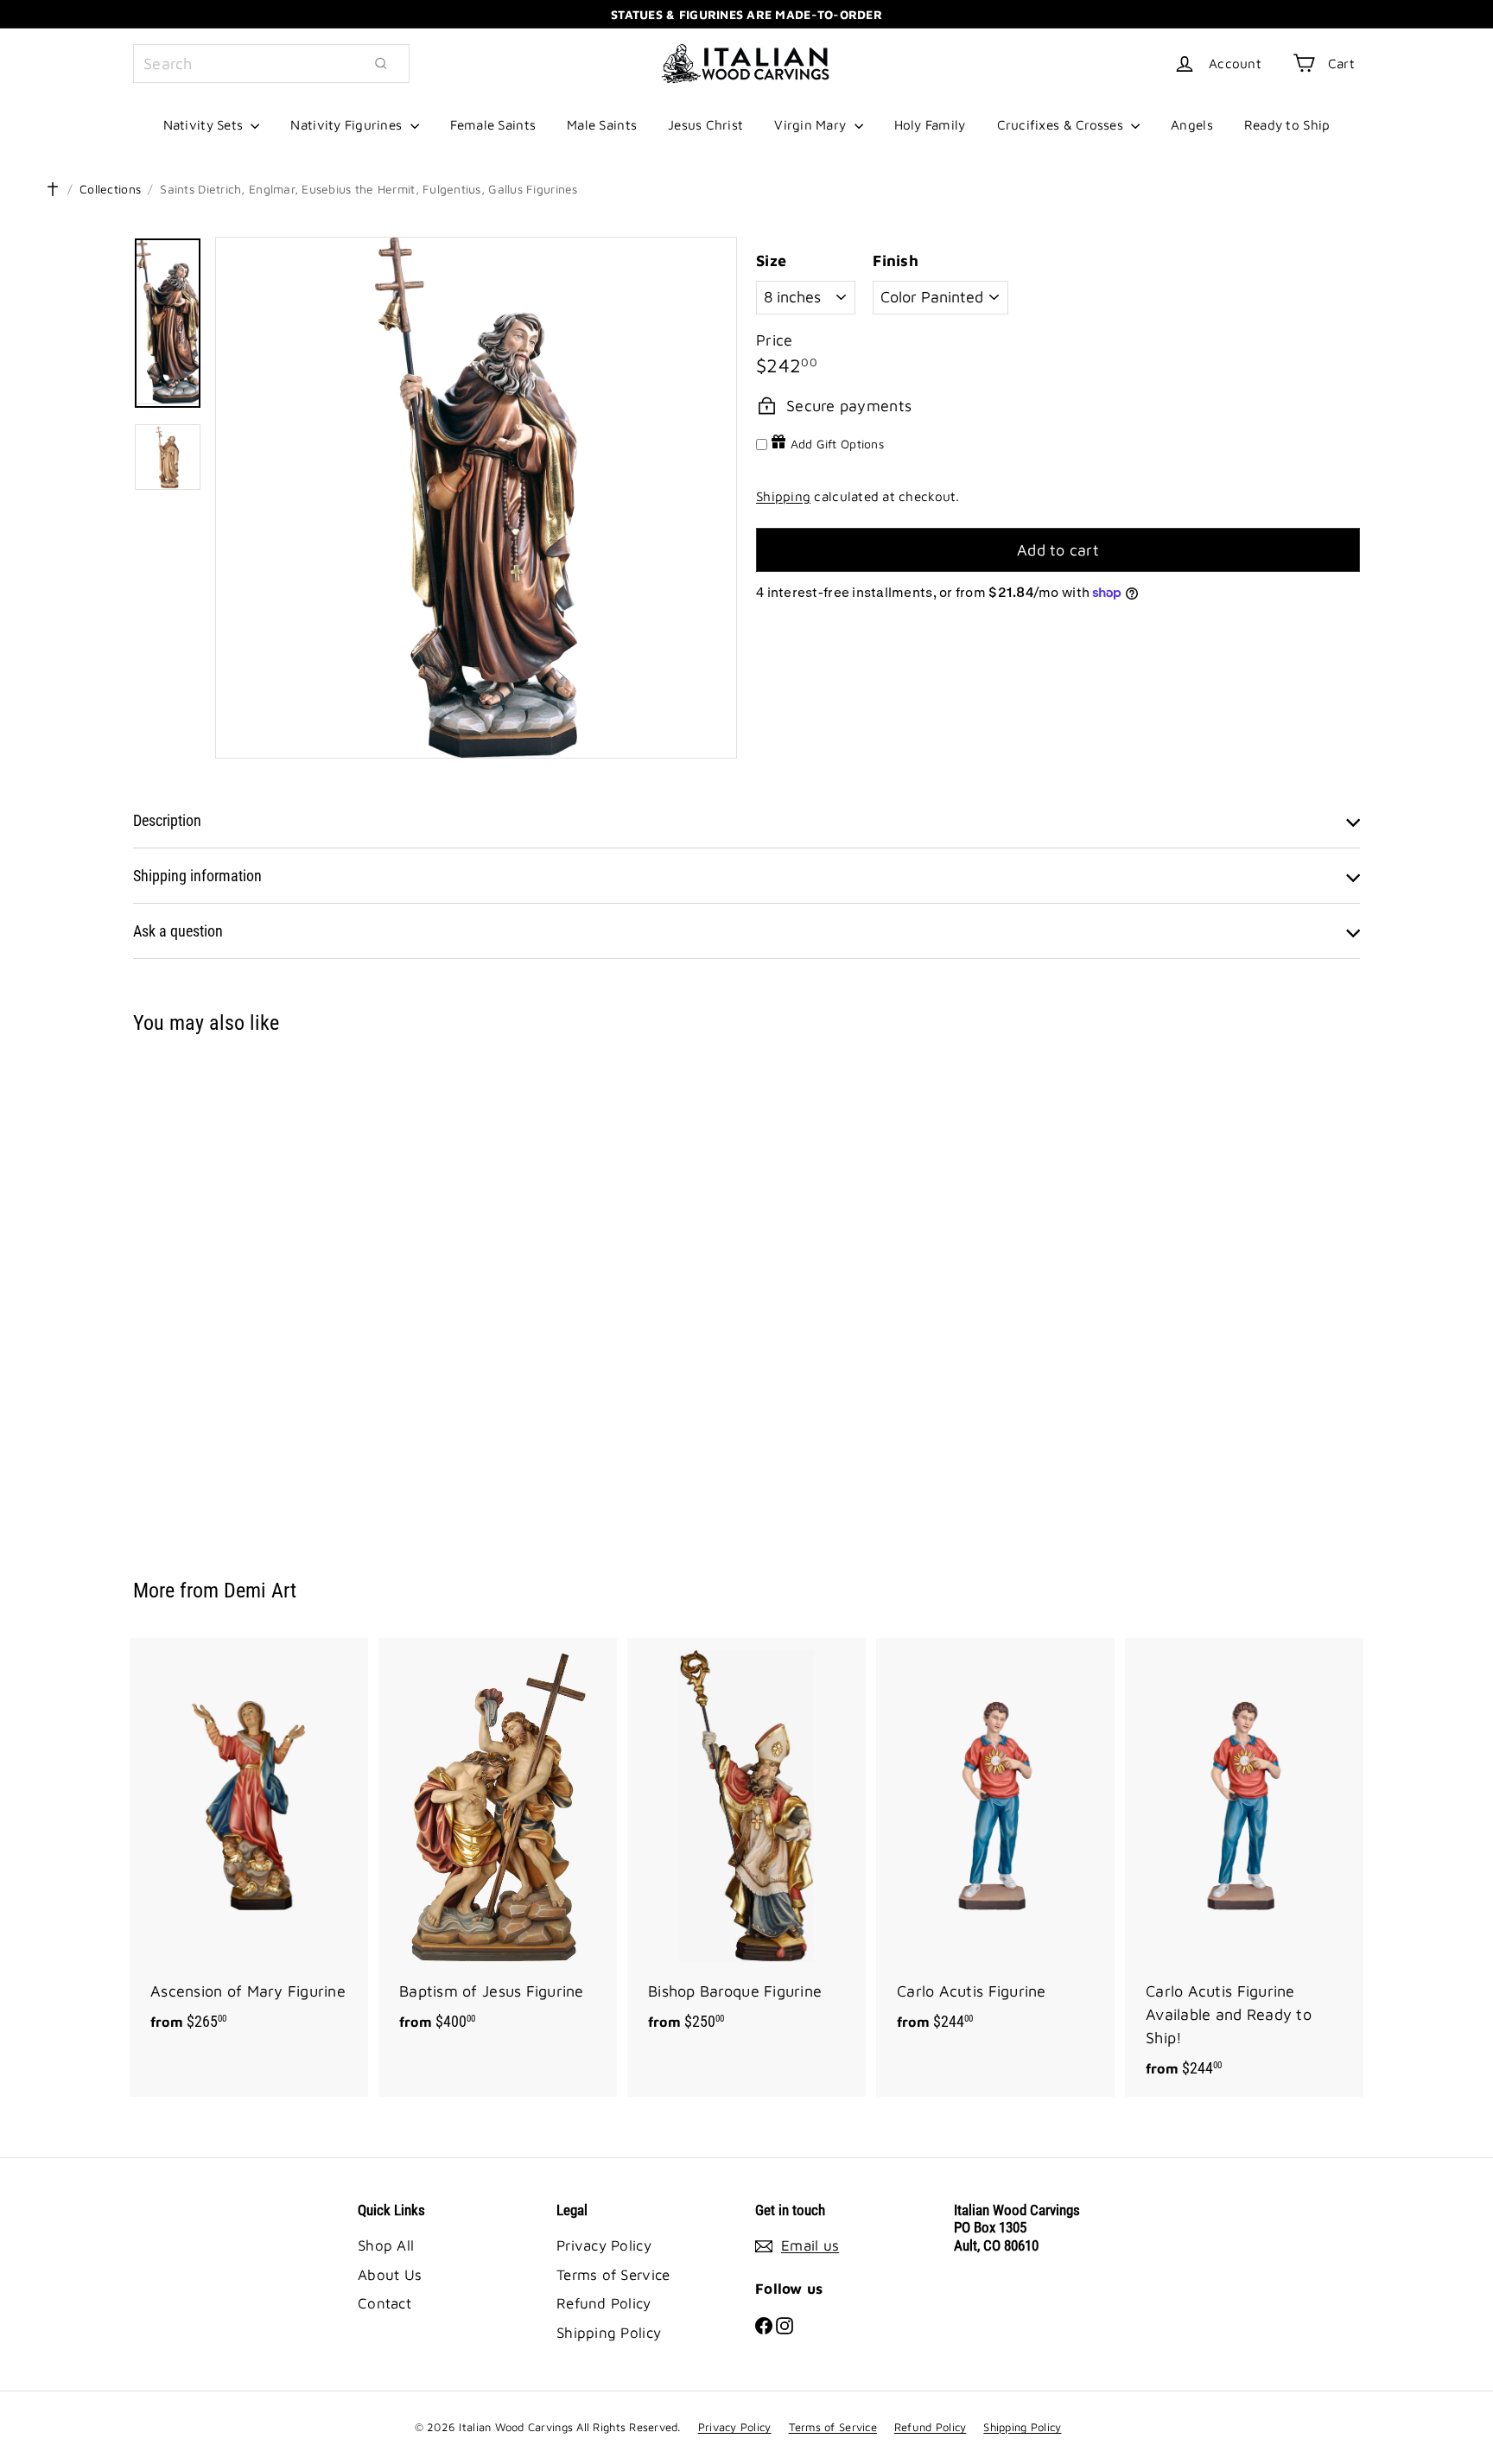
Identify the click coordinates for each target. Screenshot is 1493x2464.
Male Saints (602, 124)
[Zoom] (476, 498)
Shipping (783, 496)
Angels (1192, 124)
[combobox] (271, 64)
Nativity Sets (205, 124)
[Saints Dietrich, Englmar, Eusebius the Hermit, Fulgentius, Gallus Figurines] (228, 1294)
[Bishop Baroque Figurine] (746, 1844)
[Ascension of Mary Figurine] (249, 1844)
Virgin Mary (812, 124)
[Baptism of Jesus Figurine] (498, 1844)
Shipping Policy (609, 2333)
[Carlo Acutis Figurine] (995, 1844)
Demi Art (260, 1591)
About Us (390, 2275)
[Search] (381, 64)
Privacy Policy (604, 2245)
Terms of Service (613, 2275)
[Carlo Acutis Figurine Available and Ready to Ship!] (1244, 1867)
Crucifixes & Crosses (1062, 124)
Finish (896, 260)
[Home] (53, 189)
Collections (110, 189)
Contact (384, 2303)
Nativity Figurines (348, 124)
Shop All (386, 2245)
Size (771, 260)
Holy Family (930, 124)
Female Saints (493, 124)
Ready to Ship (1287, 124)
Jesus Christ (705, 124)
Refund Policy (604, 2303)
